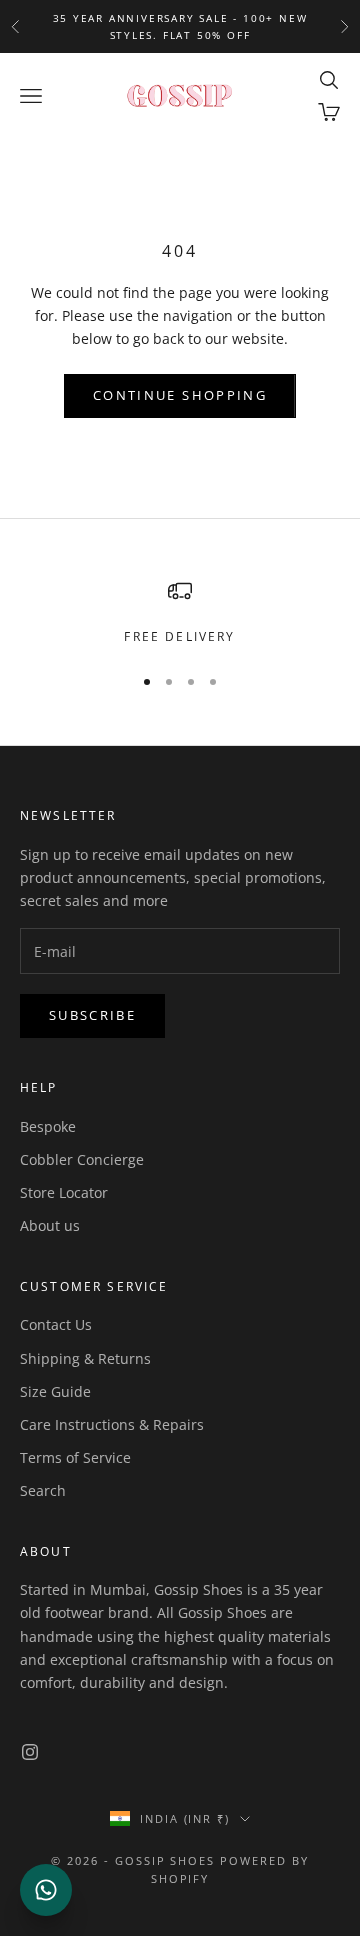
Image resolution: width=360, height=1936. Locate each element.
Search (43, 1490)
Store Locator (64, 1192)
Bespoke (48, 1126)
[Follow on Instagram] (30, 1752)
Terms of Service (75, 1457)
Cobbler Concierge (82, 1159)
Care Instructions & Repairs (112, 1424)
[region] (180, 613)
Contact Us (56, 1324)
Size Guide (55, 1391)
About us (50, 1225)
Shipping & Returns (85, 1358)
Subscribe (92, 1015)
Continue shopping (180, 395)
